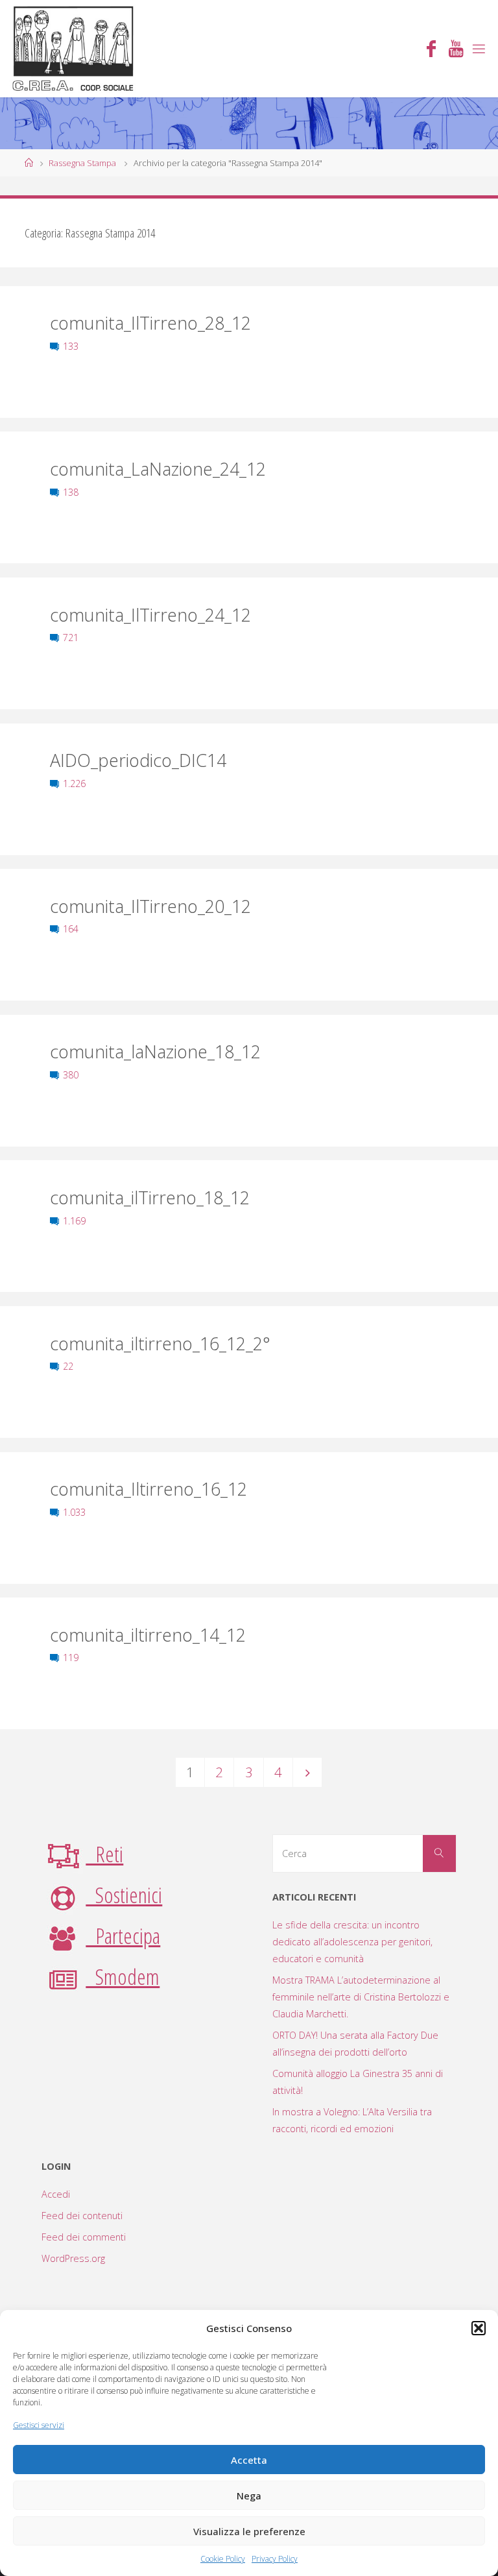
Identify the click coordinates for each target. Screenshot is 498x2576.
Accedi (56, 2194)
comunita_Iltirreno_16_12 (148, 1489)
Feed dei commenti (84, 2237)
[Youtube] (456, 50)
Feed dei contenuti (82, 2216)
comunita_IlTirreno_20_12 (150, 906)
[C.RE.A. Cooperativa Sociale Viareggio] (74, 48)
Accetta (249, 2460)
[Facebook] (431, 50)
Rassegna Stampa (82, 163)
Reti (104, 1854)
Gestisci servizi (39, 2425)
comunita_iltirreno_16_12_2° (160, 1343)
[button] (479, 2328)
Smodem (123, 1976)
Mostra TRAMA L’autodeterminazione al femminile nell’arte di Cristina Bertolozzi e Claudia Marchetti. (361, 1997)
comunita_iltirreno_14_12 (148, 1635)
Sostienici (124, 1895)
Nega (249, 2496)
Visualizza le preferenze (249, 2531)
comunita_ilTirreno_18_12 (150, 1197)
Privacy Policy (275, 2559)
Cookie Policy (223, 2559)
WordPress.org (73, 2258)
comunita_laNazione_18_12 (155, 1051)
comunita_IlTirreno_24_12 (150, 615)
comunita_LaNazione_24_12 (158, 469)
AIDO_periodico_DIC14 (138, 760)
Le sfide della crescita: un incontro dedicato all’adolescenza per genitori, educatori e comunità (352, 1942)
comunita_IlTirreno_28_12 (150, 323)
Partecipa (123, 1936)
